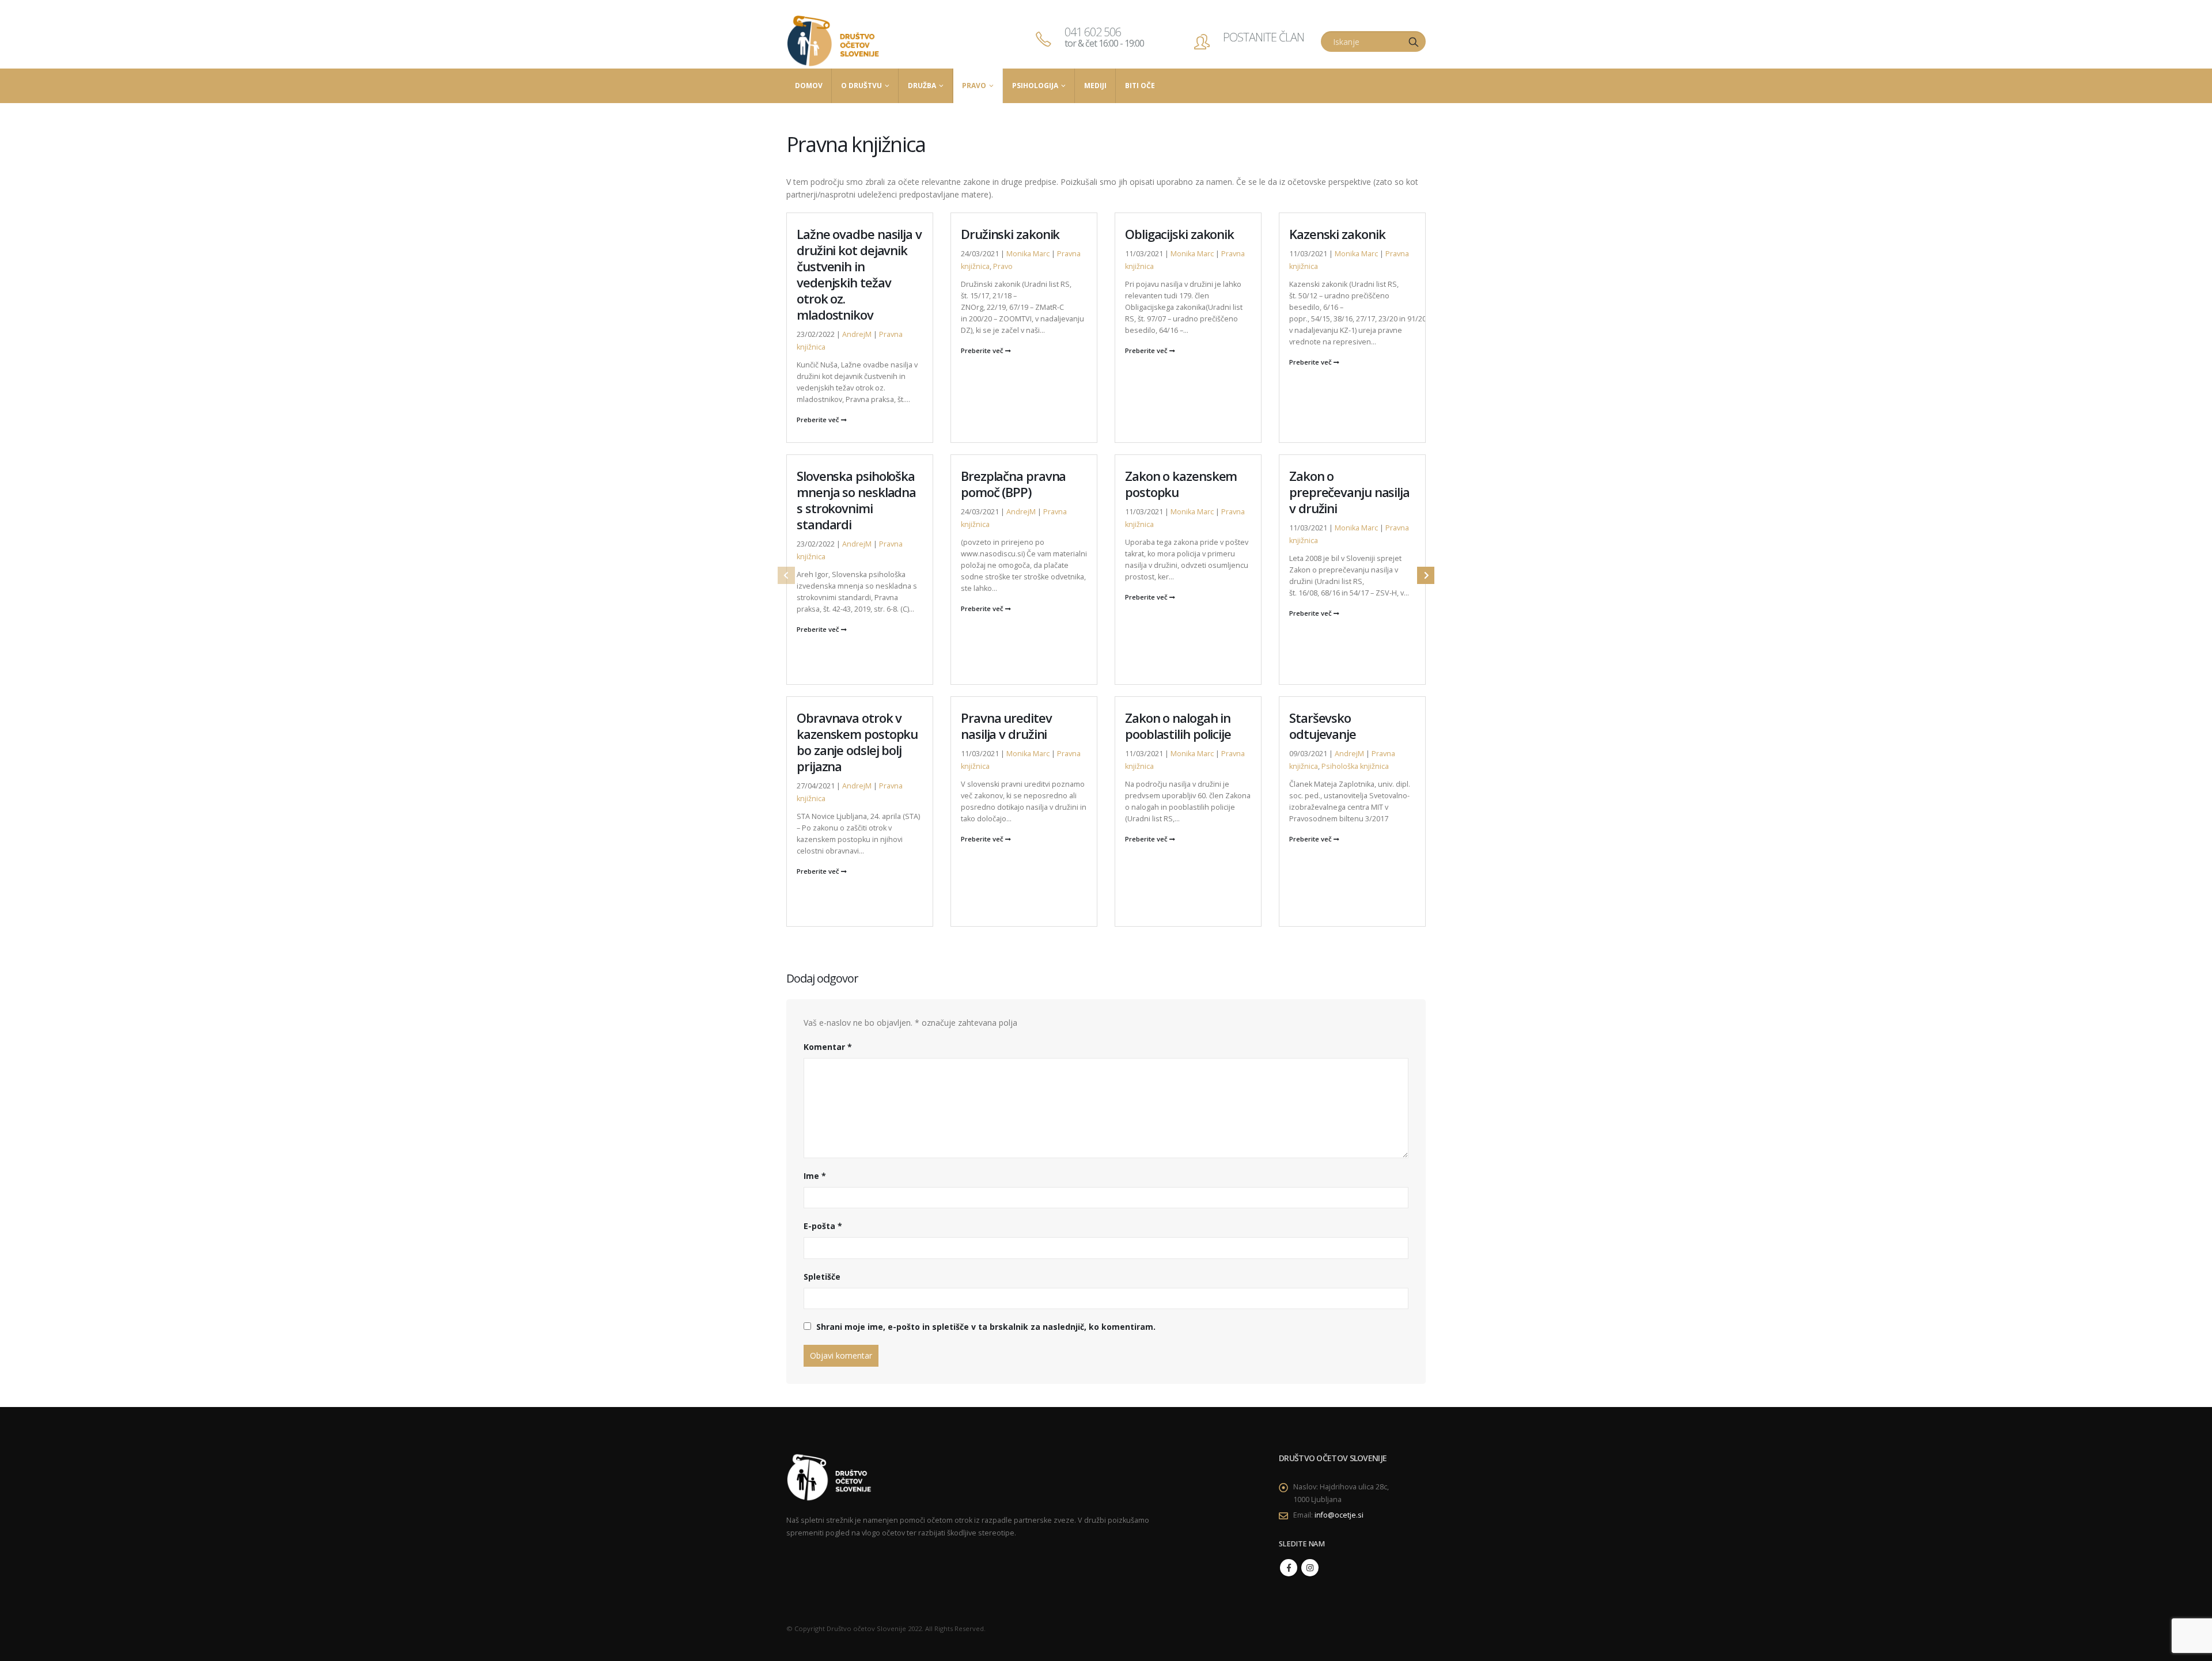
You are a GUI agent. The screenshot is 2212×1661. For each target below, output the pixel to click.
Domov (809, 86)
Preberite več (819, 420)
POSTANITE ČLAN (1264, 37)
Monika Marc (1028, 254)
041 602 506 (1104, 37)
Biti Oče (1140, 86)
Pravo (974, 86)
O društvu (861, 86)
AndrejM (857, 334)
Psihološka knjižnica (1355, 766)
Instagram (1310, 1568)
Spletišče (822, 1277)
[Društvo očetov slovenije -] (834, 41)
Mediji (1095, 86)
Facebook (1289, 1568)
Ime (815, 1176)
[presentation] (786, 575)
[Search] (1414, 41)
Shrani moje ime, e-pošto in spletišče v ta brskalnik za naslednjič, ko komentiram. (986, 1327)
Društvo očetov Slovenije (866, 1628)
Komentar (828, 1047)
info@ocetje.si (1339, 1515)
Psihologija (1035, 86)
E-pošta (823, 1226)
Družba (922, 86)
